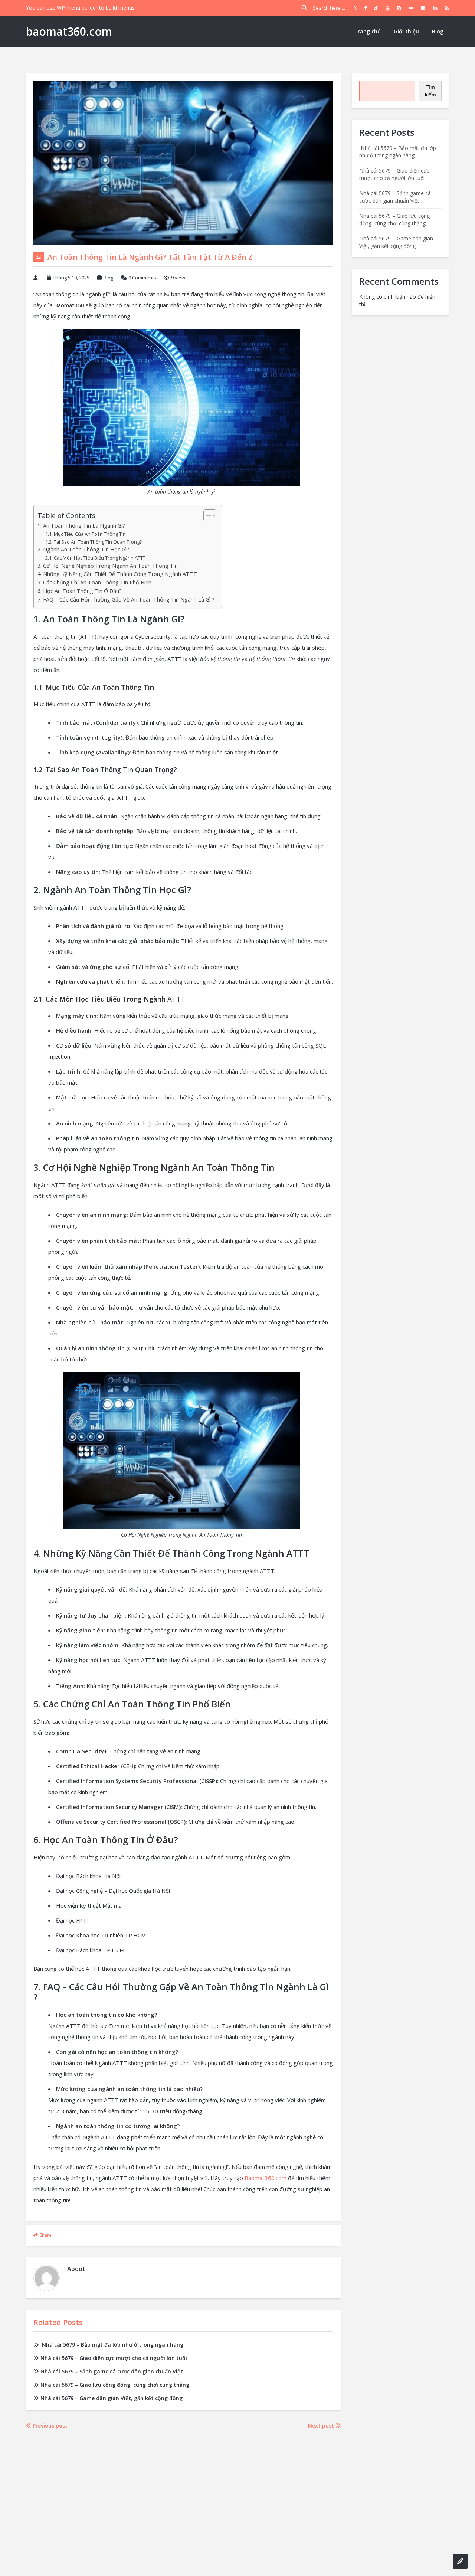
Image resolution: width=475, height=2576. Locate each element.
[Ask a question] (460, 2561)
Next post (322, 2426)
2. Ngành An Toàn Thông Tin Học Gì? (83, 549)
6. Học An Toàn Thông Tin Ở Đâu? (80, 591)
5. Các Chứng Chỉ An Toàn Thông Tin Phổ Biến (94, 582)
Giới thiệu (406, 31)
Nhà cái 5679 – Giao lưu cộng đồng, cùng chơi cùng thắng (115, 2385)
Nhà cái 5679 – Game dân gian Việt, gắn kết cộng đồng (112, 2398)
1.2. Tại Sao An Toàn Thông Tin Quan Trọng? (94, 542)
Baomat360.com (266, 2178)
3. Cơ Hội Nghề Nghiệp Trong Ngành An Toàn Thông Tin (108, 566)
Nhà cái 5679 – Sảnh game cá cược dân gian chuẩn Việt (112, 2371)
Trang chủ (367, 31)
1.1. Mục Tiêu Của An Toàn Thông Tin (86, 534)
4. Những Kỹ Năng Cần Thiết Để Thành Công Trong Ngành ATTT (117, 574)
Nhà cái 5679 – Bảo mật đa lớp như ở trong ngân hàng (112, 2345)
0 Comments (142, 278)
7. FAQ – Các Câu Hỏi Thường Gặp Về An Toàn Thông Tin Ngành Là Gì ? (126, 599)
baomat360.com (69, 31)
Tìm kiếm (430, 91)
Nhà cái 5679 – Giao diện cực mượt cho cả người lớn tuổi (114, 2358)
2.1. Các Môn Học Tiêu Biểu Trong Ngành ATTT (95, 558)
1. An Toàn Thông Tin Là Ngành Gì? (81, 526)
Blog (438, 31)
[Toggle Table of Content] (206, 515)
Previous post (49, 2426)
